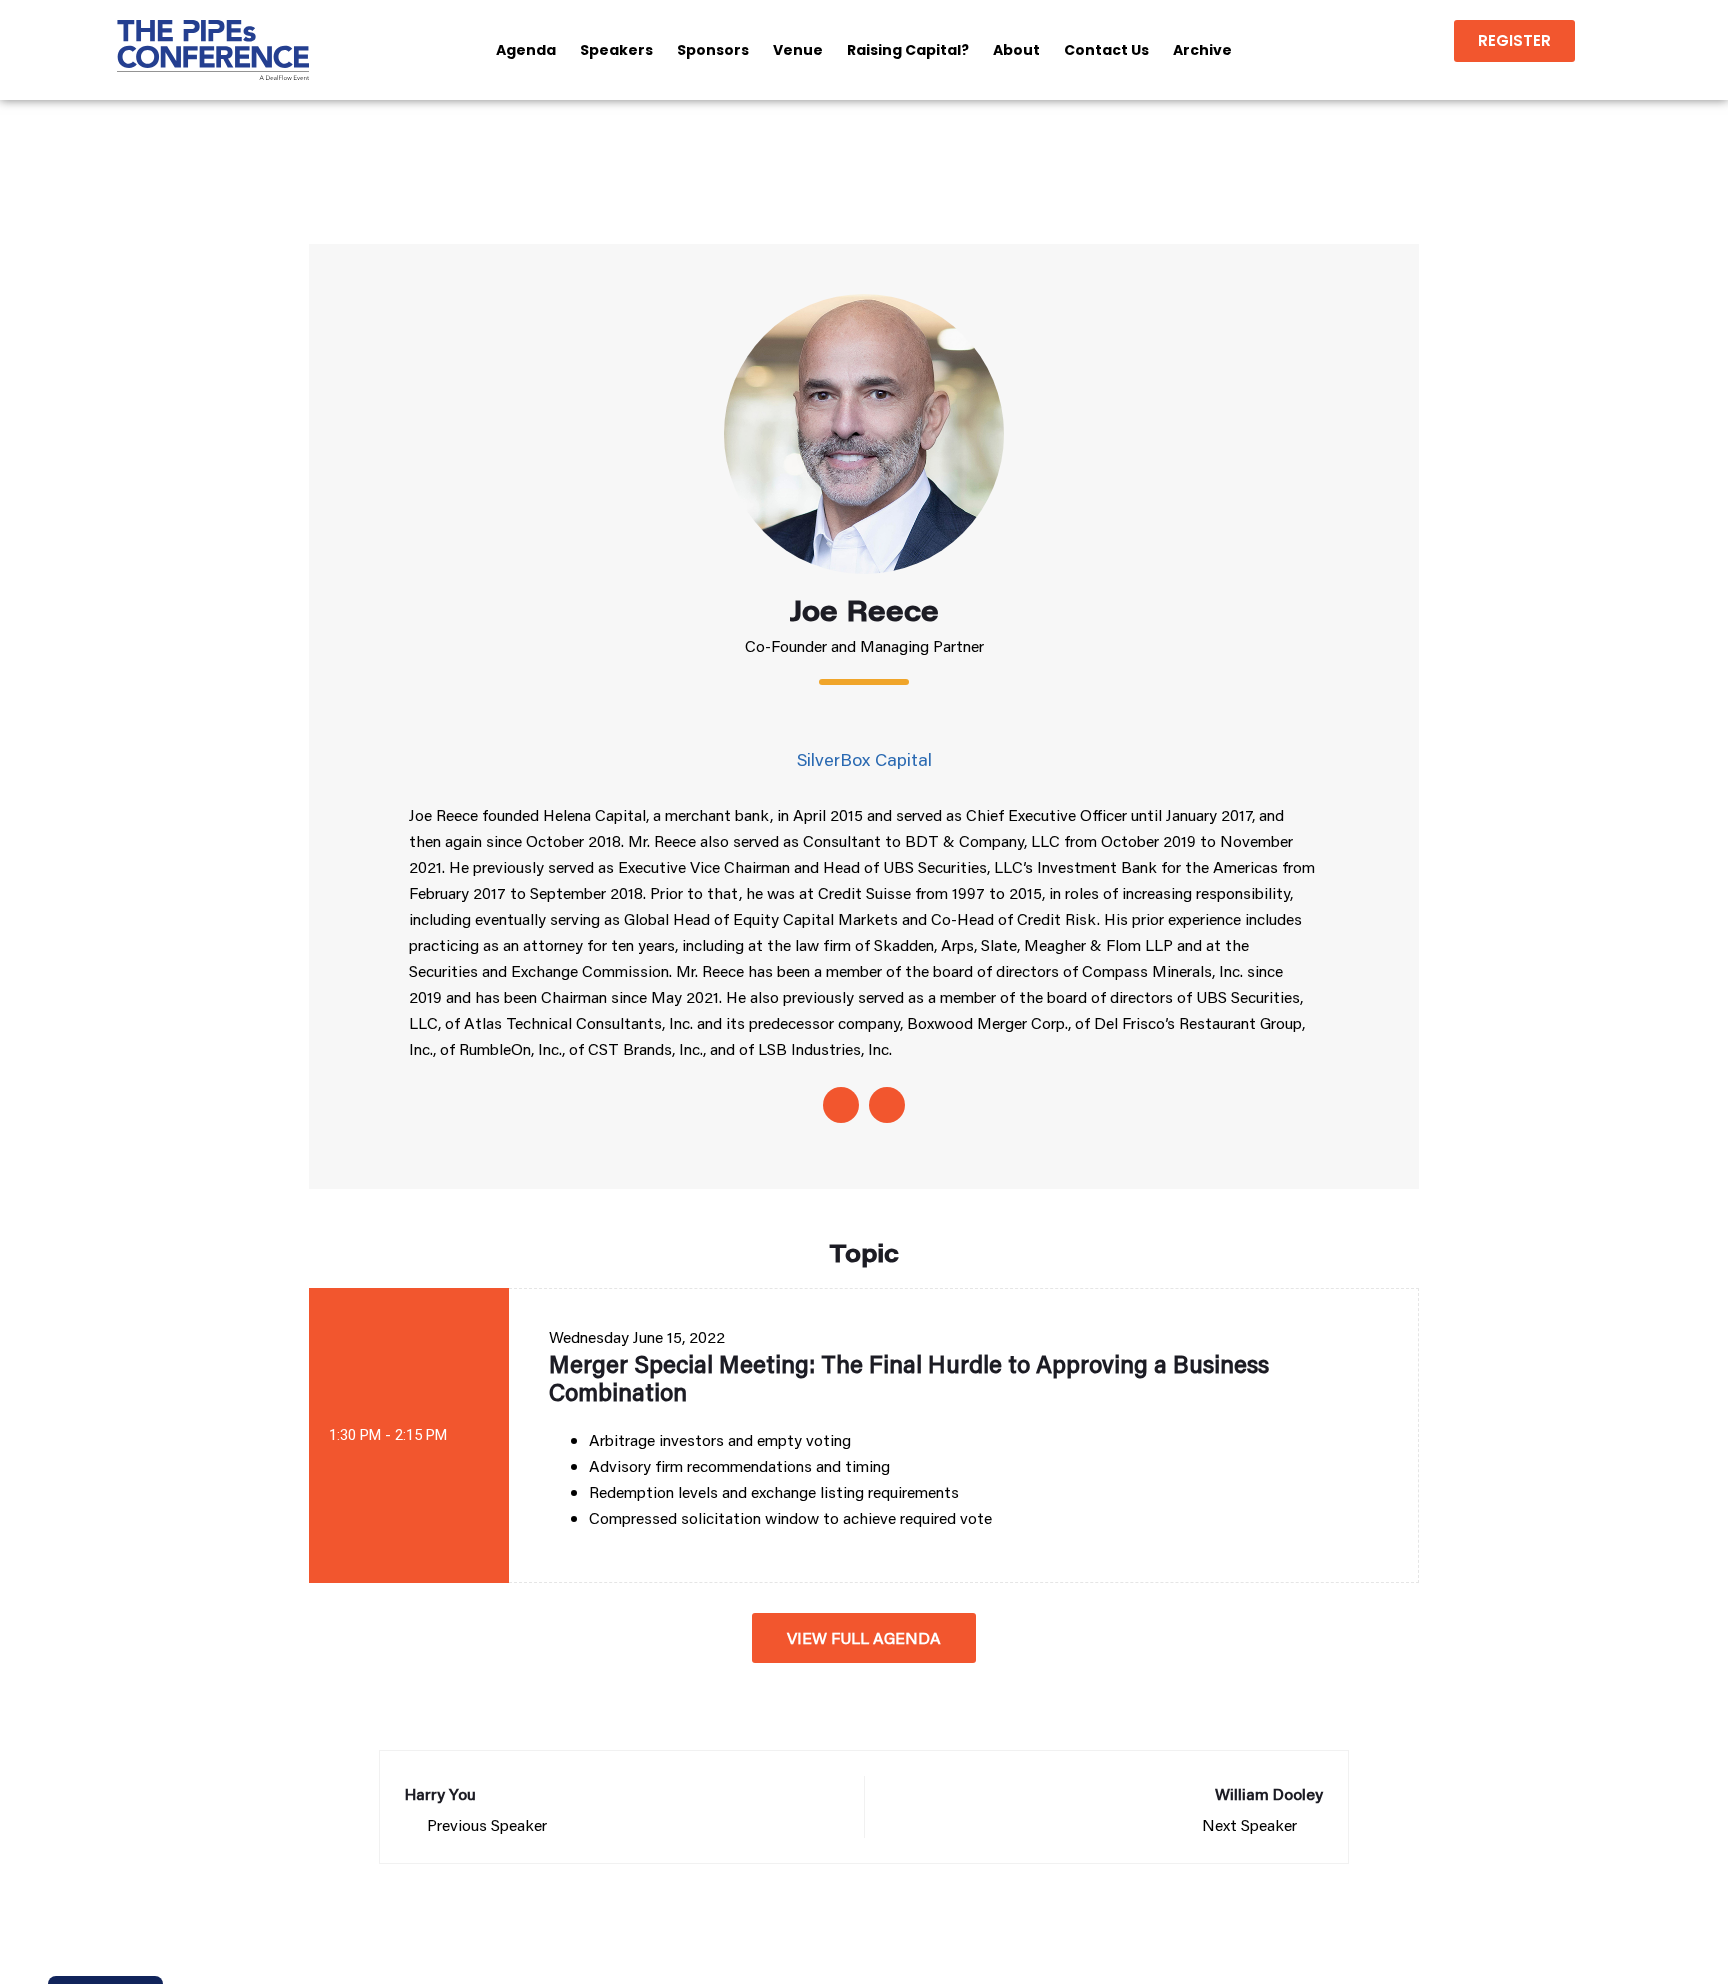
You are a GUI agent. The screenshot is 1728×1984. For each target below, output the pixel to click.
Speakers (616, 50)
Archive (1202, 50)
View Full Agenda (864, 1637)
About (1016, 50)
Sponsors (713, 50)
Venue (798, 50)
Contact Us (1106, 50)
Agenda (526, 50)
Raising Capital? (908, 50)
